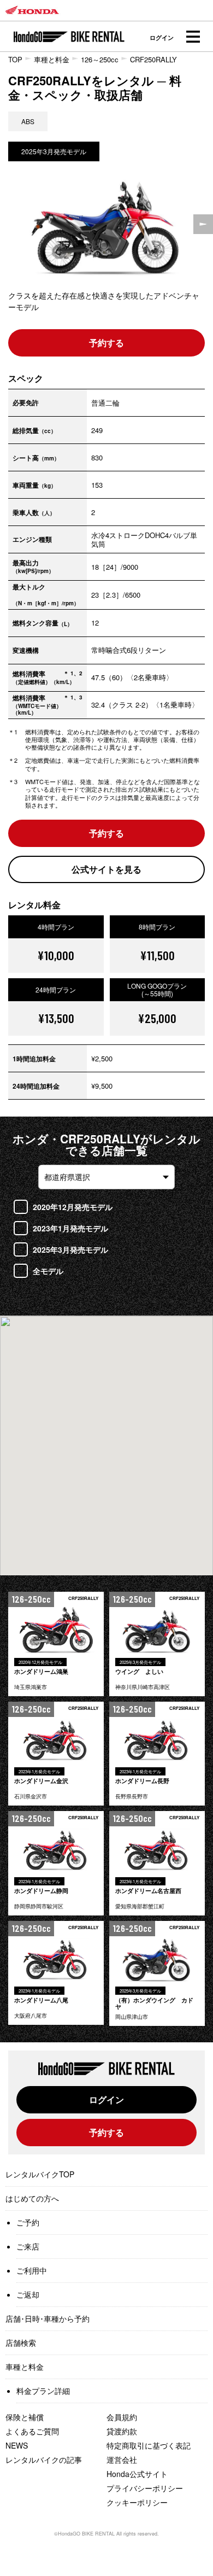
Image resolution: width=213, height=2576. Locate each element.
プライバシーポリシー (145, 2488)
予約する (106, 343)
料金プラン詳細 (43, 2391)
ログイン (162, 37)
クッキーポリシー (137, 2502)
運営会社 (122, 2460)
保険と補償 (25, 2417)
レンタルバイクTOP (40, 2174)
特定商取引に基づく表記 (149, 2445)
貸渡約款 (122, 2431)
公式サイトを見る (106, 869)
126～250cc (100, 59)
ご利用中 (32, 2270)
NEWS (17, 2445)
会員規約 (122, 2417)
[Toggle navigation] (193, 37)
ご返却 (28, 2294)
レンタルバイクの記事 (44, 2460)
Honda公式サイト (137, 2474)
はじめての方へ (32, 2198)
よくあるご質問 (32, 2431)
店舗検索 (21, 2343)
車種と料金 (52, 59)
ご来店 (28, 2246)
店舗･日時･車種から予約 (48, 2318)
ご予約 (28, 2222)
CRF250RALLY (153, 59)
